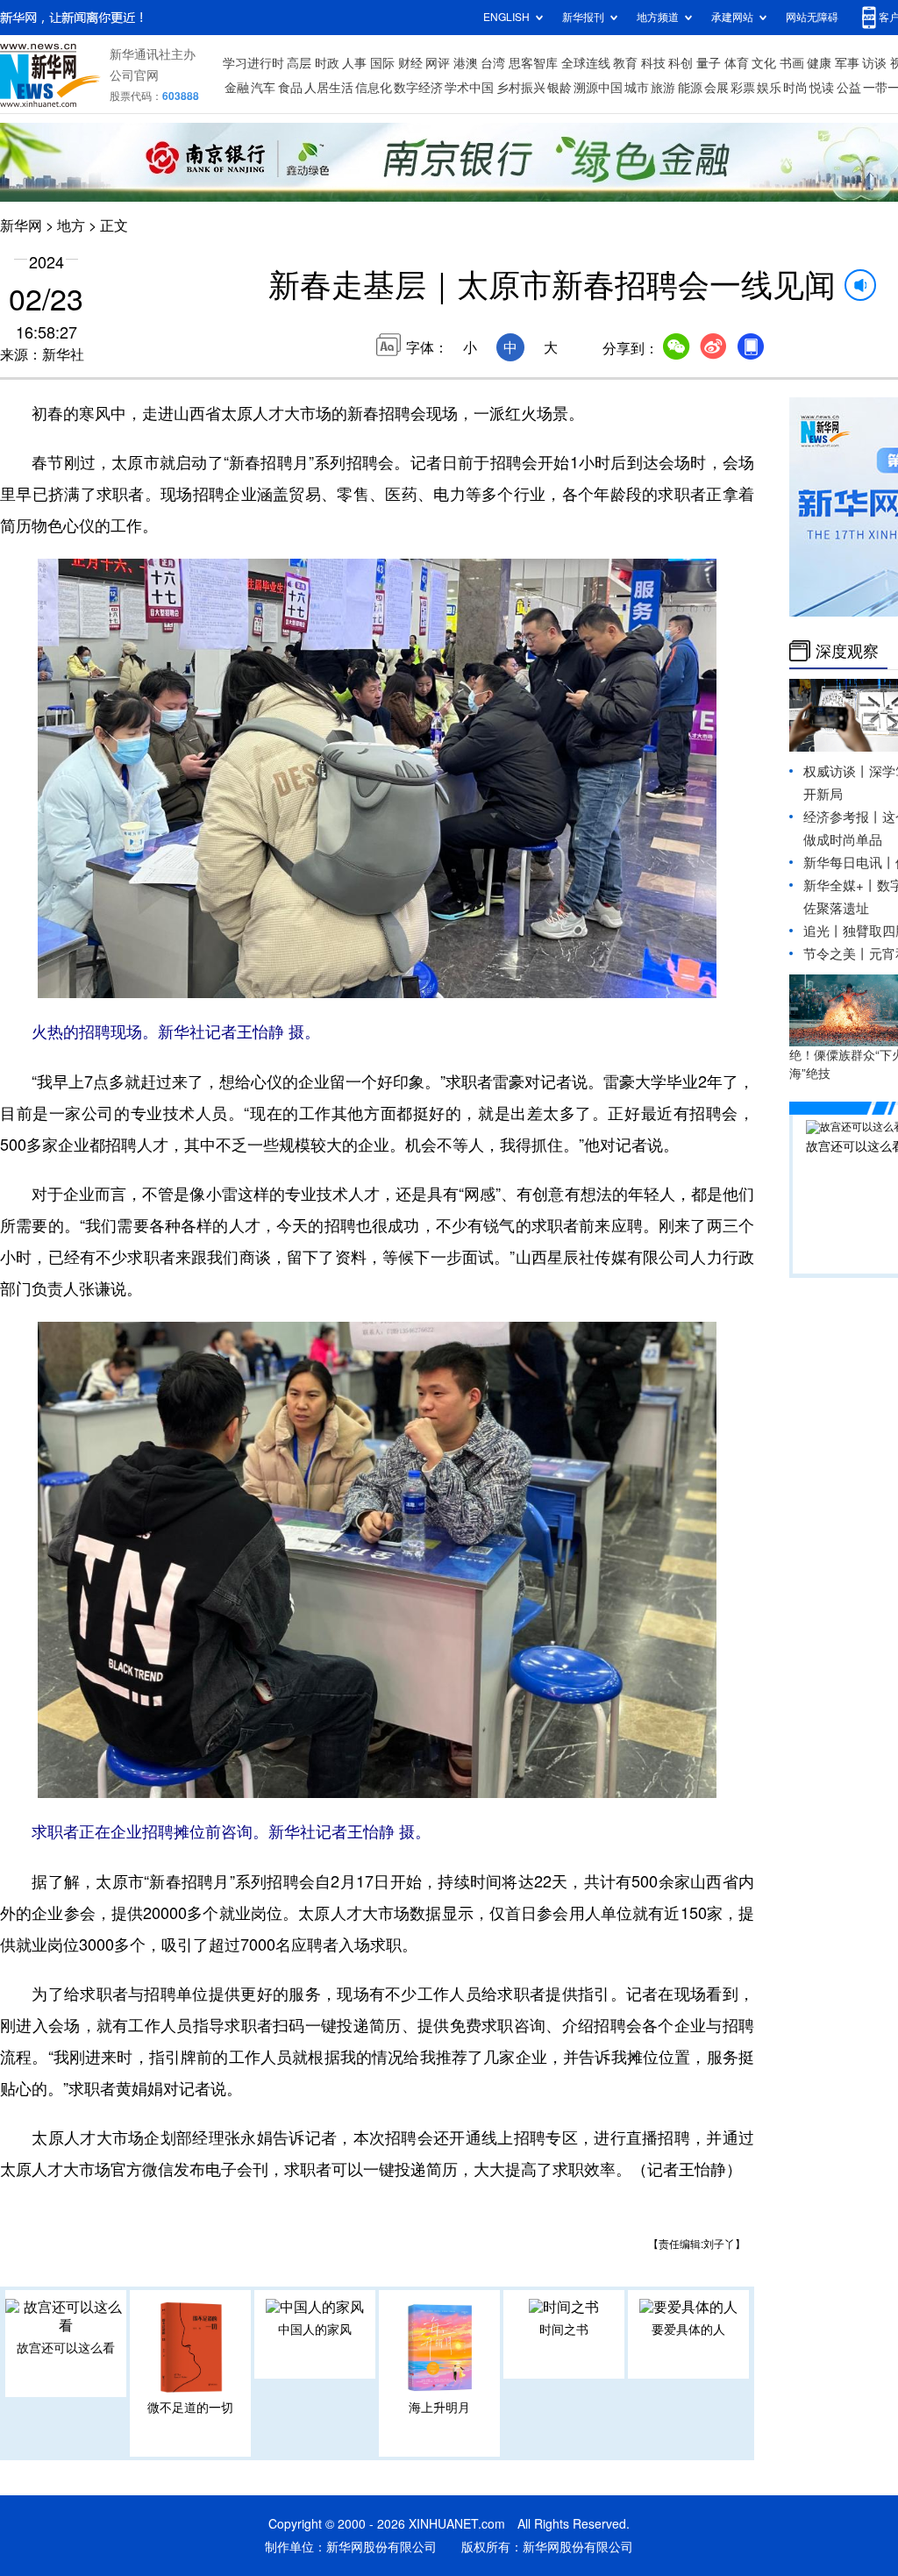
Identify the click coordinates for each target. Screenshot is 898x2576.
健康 (819, 63)
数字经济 (418, 88)
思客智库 (533, 63)
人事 (354, 63)
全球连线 (586, 63)
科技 (653, 63)
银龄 (559, 88)
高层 (299, 63)
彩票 (743, 88)
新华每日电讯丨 (849, 863)
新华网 (21, 225)
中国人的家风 (315, 2330)
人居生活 (329, 88)
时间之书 (564, 2330)
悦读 (822, 88)
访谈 (874, 63)
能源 (690, 88)
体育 (737, 63)
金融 (237, 88)
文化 (764, 63)
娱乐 (769, 88)
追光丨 (823, 931)
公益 (849, 88)
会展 (716, 88)
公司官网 (134, 75)
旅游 (663, 88)
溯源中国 (598, 88)
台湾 (493, 63)
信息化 (374, 88)
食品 (290, 88)
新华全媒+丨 (840, 885)
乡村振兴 (521, 88)
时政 (327, 63)
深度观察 (847, 651)
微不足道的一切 (190, 2408)
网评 (438, 63)
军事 (847, 63)
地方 (71, 225)
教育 (625, 63)
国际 (382, 63)
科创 (681, 63)
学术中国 (469, 88)
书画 (792, 63)
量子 (709, 63)
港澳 (466, 63)
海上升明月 (439, 2408)
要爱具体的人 (688, 2330)
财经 (410, 63)
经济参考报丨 (843, 817)
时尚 (795, 88)
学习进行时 (253, 63)
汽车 (263, 88)
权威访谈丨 (836, 771)
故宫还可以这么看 (66, 2348)
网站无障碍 (812, 17)
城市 (637, 88)
